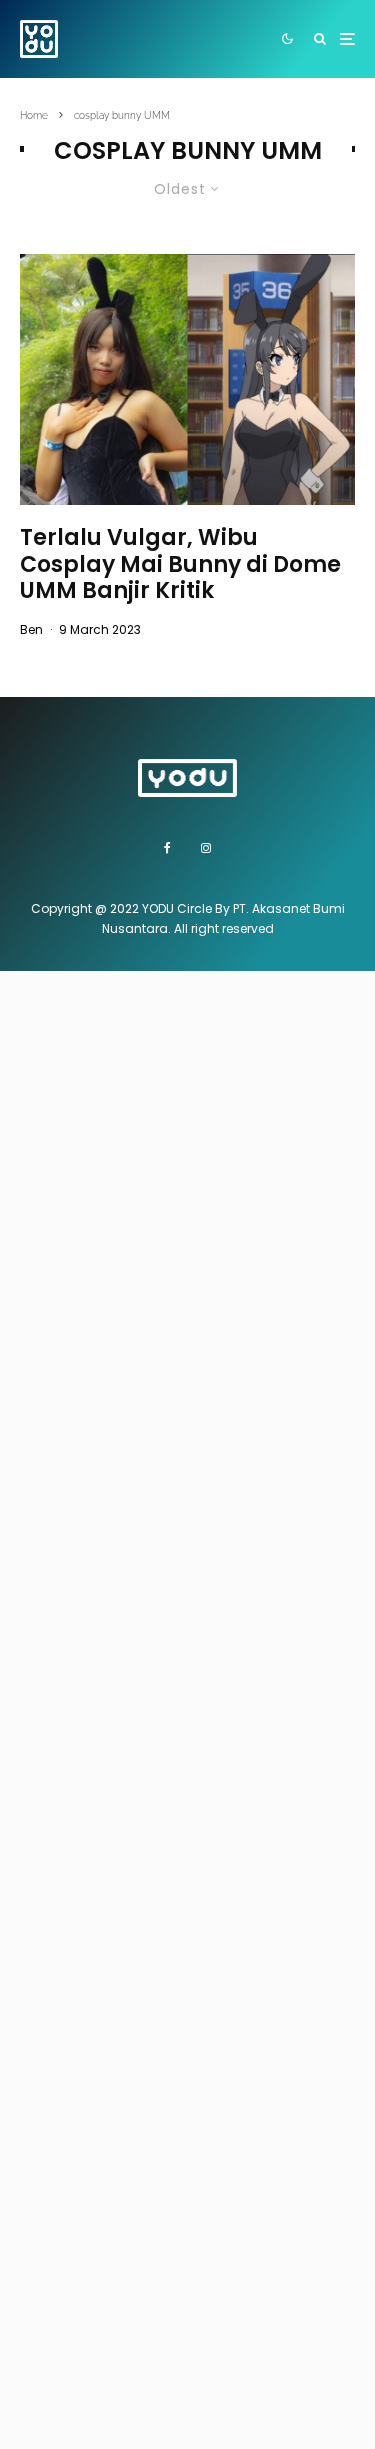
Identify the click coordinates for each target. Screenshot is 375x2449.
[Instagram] (206, 848)
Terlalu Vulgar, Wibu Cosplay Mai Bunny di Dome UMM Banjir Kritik (180, 564)
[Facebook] (167, 848)
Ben (31, 629)
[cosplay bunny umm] (187, 379)
